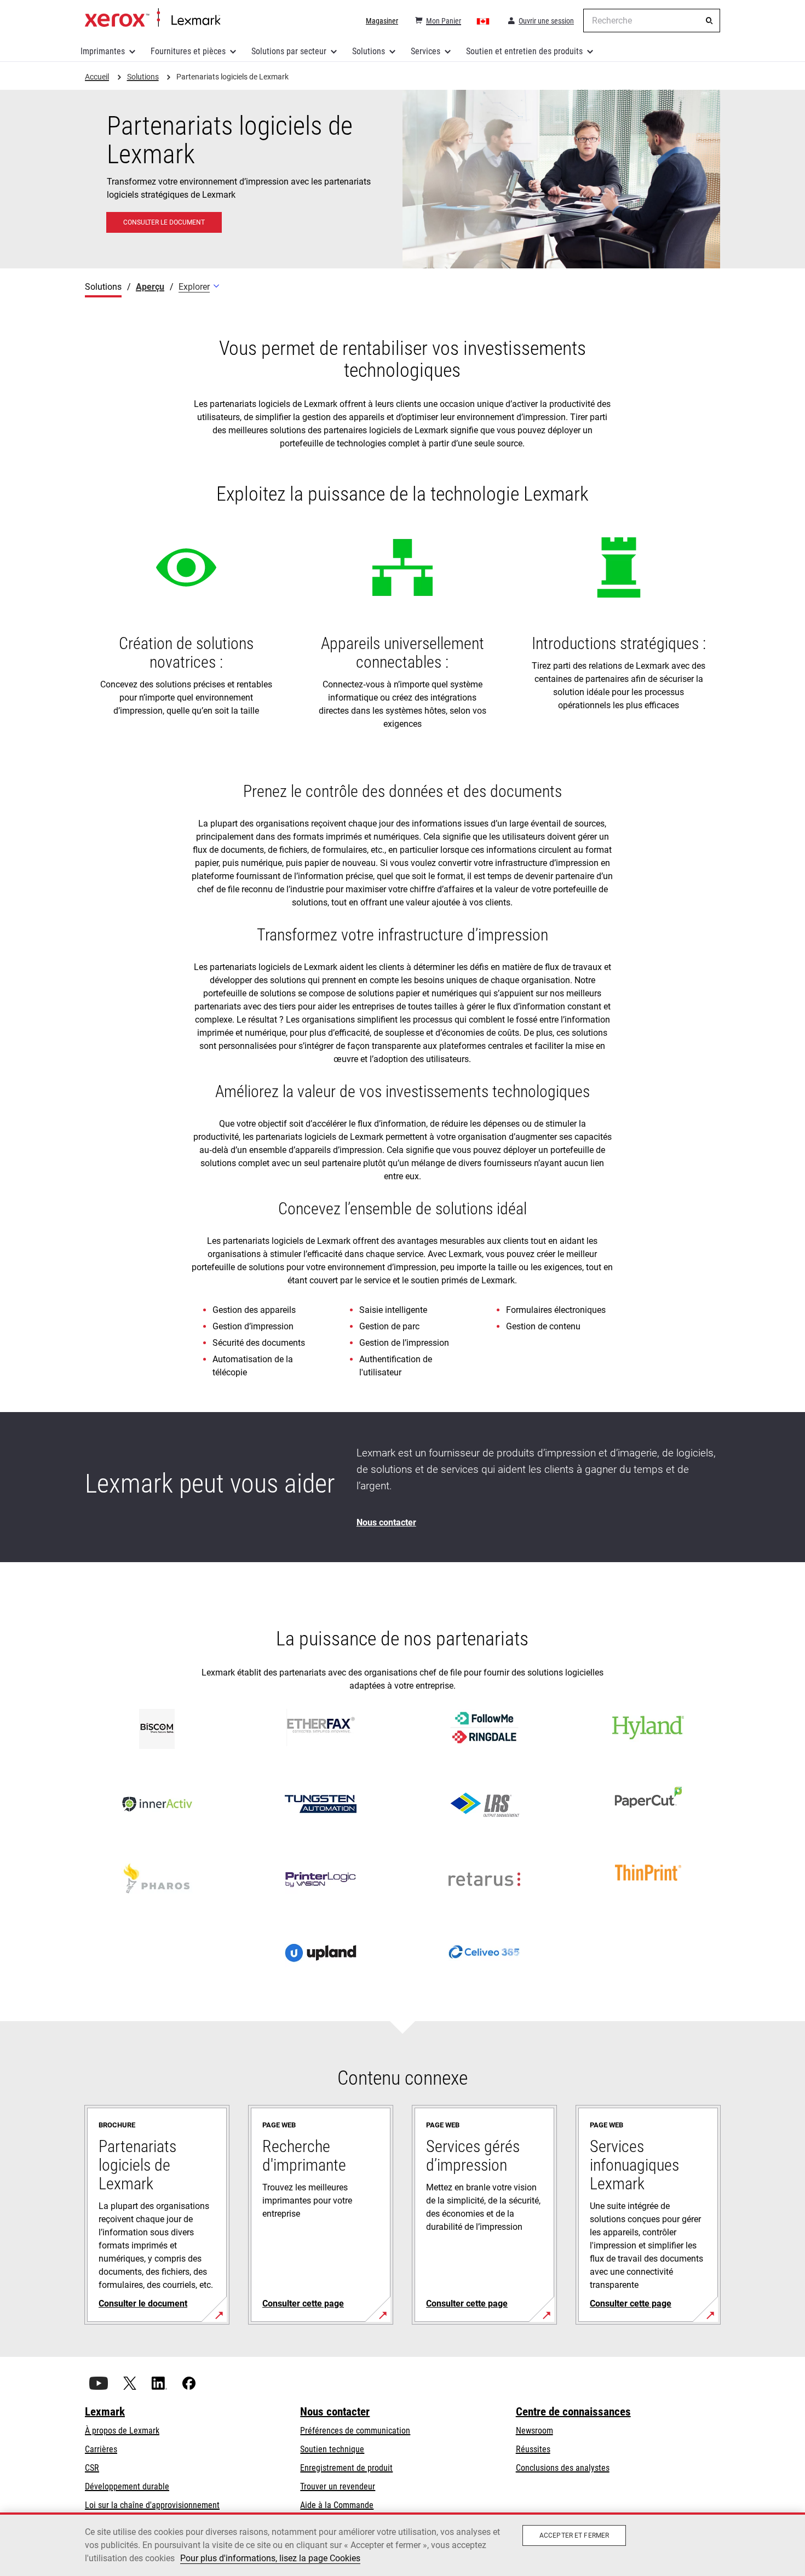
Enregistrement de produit (346, 2468)
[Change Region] (484, 21)
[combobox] (652, 21)
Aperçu (150, 287)
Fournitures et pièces (188, 51)
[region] (403, 2544)
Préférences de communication (355, 2431)
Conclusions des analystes (563, 2468)
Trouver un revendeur (338, 2486)
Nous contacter (335, 2412)
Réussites (533, 2449)
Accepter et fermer (574, 2535)
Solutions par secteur (289, 51)
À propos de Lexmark (122, 2431)
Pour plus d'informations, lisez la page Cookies (270, 2558)
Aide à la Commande (337, 2505)
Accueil (153, 18)
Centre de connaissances (573, 2412)
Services (426, 51)
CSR (92, 2468)
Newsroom (534, 2431)
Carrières (101, 2449)
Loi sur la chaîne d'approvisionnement (152, 2505)
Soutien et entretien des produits (524, 51)
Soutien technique (332, 2449)
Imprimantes (103, 51)
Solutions (369, 51)
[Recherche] (709, 21)
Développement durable (127, 2486)
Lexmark (105, 2412)
